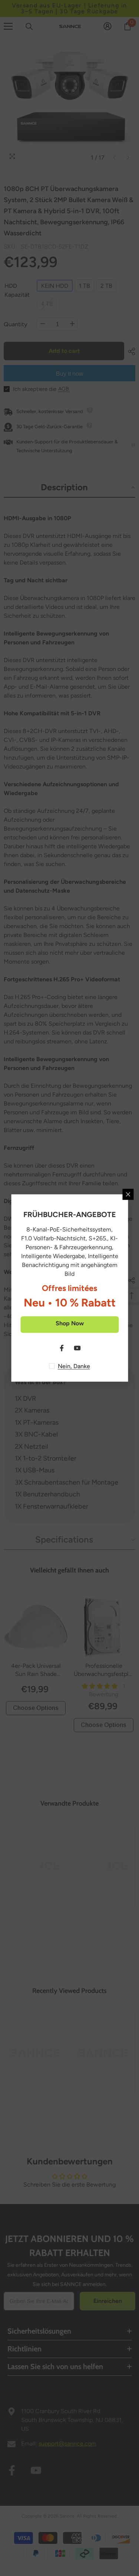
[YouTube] (77, 1348)
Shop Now (70, 1323)
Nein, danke (74, 1366)
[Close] (128, 1195)
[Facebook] (62, 1348)
